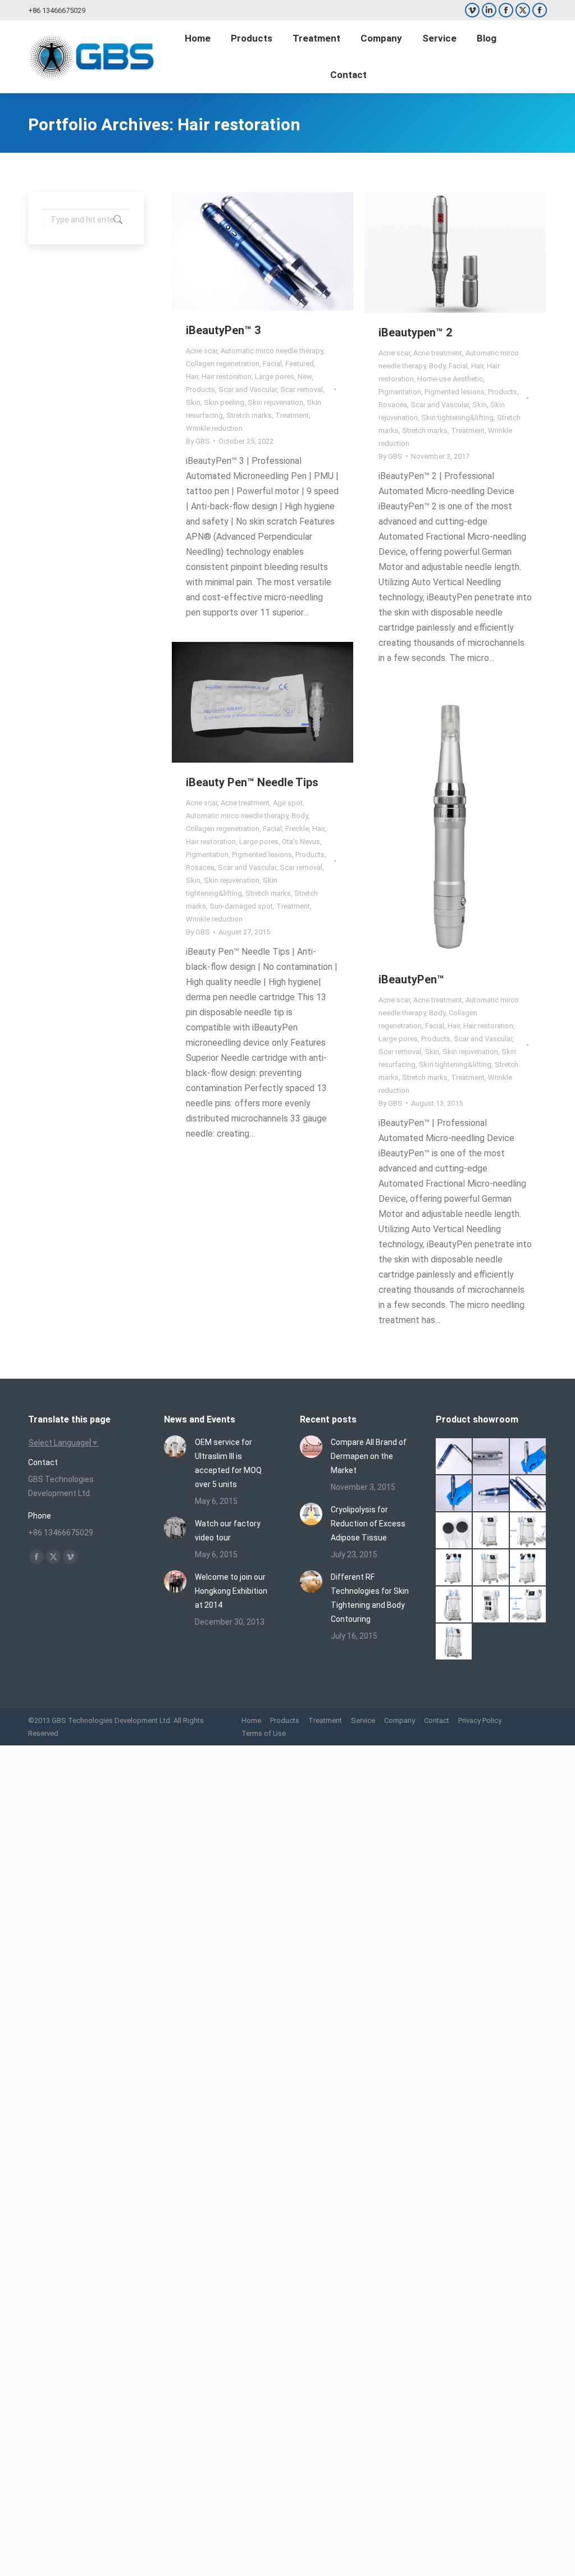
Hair (192, 377)
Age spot (288, 803)
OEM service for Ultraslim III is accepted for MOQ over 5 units (228, 1463)
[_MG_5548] (528, 1457)
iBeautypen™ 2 (415, 332)
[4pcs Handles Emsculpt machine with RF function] (528, 1568)
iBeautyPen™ (411, 979)
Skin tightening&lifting (457, 418)
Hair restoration (227, 377)
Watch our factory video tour (228, 1531)
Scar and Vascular (248, 389)
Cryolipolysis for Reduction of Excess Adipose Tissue (368, 1524)
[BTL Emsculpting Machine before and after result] (528, 1531)
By (198, 441)
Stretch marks (249, 415)
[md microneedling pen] (491, 1494)
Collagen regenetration (223, 364)
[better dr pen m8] (454, 1457)
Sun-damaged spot (241, 906)
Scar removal (302, 389)
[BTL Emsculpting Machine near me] (454, 1531)
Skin (193, 402)
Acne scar (202, 351)
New (305, 377)
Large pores (275, 377)
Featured (300, 364)
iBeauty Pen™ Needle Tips (252, 782)
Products (200, 389)
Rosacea (393, 405)
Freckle (297, 829)
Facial (272, 364)
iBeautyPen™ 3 (223, 330)
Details (278, 251)
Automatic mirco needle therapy (272, 351)
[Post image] (175, 1447)
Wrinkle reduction (214, 428)
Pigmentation (400, 392)
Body (437, 366)
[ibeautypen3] (528, 1494)
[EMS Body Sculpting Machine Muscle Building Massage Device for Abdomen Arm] (454, 1642)
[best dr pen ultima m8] (491, 1457)
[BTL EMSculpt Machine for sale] (491, 1568)
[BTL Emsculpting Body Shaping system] (454, 1568)
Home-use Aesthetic (450, 379)
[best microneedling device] (454, 1494)
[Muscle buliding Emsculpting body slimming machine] (491, 1605)
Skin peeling (224, 402)
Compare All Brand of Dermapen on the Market (369, 1456)
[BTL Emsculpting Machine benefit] (491, 1531)
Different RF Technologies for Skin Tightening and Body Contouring (370, 1598)
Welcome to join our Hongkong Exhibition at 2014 (231, 1591)
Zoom (248, 251)
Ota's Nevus (301, 842)
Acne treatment (438, 353)
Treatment (292, 415)
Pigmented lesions (455, 392)
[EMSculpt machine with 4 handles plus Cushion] (528, 1605)
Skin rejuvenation (275, 402)
